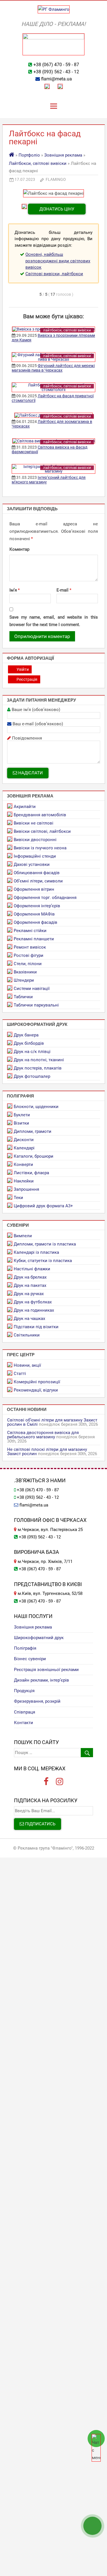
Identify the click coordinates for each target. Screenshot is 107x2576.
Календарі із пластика (36, 1252)
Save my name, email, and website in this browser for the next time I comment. (54, 621)
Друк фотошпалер (32, 1076)
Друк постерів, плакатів (38, 1068)
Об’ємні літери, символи (38, 881)
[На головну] (12, 155)
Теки (18, 1198)
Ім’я (15, 590)
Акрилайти (25, 807)
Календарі (24, 1148)
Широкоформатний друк (39, 1638)
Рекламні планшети (34, 939)
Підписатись (40, 1824)
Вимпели (23, 1236)
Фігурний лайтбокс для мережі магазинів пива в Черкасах (53, 368)
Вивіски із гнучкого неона (40, 848)
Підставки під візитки (36, 1327)
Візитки (21, 1123)
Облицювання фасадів (37, 873)
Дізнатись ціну (57, 209)
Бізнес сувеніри (30, 1659)
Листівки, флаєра (31, 1173)
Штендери (24, 980)
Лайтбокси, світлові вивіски (38, 163)
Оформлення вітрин (34, 889)
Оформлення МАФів (34, 914)
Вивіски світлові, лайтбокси (42, 831)
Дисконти (24, 1140)
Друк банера (26, 1035)
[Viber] (47, 86)
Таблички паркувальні (36, 1005)
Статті (20, 1374)
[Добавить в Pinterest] (84, 302)
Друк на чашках (29, 1319)
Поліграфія (25, 1648)
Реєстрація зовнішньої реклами (46, 1670)
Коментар (19, 549)
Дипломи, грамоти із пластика (45, 1244)
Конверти (23, 1165)
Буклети (22, 1115)
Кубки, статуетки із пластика (43, 1261)
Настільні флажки (32, 1269)
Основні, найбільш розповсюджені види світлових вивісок (58, 261)
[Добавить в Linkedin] (76, 302)
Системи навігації (32, 989)
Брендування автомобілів (40, 815)
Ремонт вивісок (30, 947)
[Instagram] (60, 1782)
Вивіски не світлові (34, 823)
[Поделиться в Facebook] (67, 302)
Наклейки (24, 1181)
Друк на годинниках (34, 1310)
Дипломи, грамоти (33, 1131)
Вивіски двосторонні (35, 840)
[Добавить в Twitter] (93, 302)
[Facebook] (46, 1782)
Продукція (24, 1691)
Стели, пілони (28, 964)
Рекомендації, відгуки (36, 1390)
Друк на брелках (30, 1277)
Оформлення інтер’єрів (37, 906)
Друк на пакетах (30, 1285)
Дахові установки (32, 864)
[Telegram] (60, 86)
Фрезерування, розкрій (37, 1701)
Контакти (24, 1723)
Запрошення (26, 1189)
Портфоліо (29, 155)
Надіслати (30, 773)
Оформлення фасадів (36, 922)
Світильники (27, 1335)
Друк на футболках (33, 1302)
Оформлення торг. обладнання (45, 898)
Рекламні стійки (30, 931)
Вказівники (25, 972)
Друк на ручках (29, 1294)
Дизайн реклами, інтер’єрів (42, 1680)
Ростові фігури (29, 955)
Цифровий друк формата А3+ (43, 1206)
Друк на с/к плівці (32, 1052)
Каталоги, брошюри (34, 1156)
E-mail (64, 590)
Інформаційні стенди (35, 856)
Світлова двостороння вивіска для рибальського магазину (43, 1435)
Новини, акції (27, 1365)
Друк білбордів (29, 1043)
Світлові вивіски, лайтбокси (54, 274)
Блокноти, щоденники (36, 1107)
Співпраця (25, 1712)
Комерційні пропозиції (37, 1382)
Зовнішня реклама (63, 155)
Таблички (23, 997)
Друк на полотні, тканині (39, 1060)
